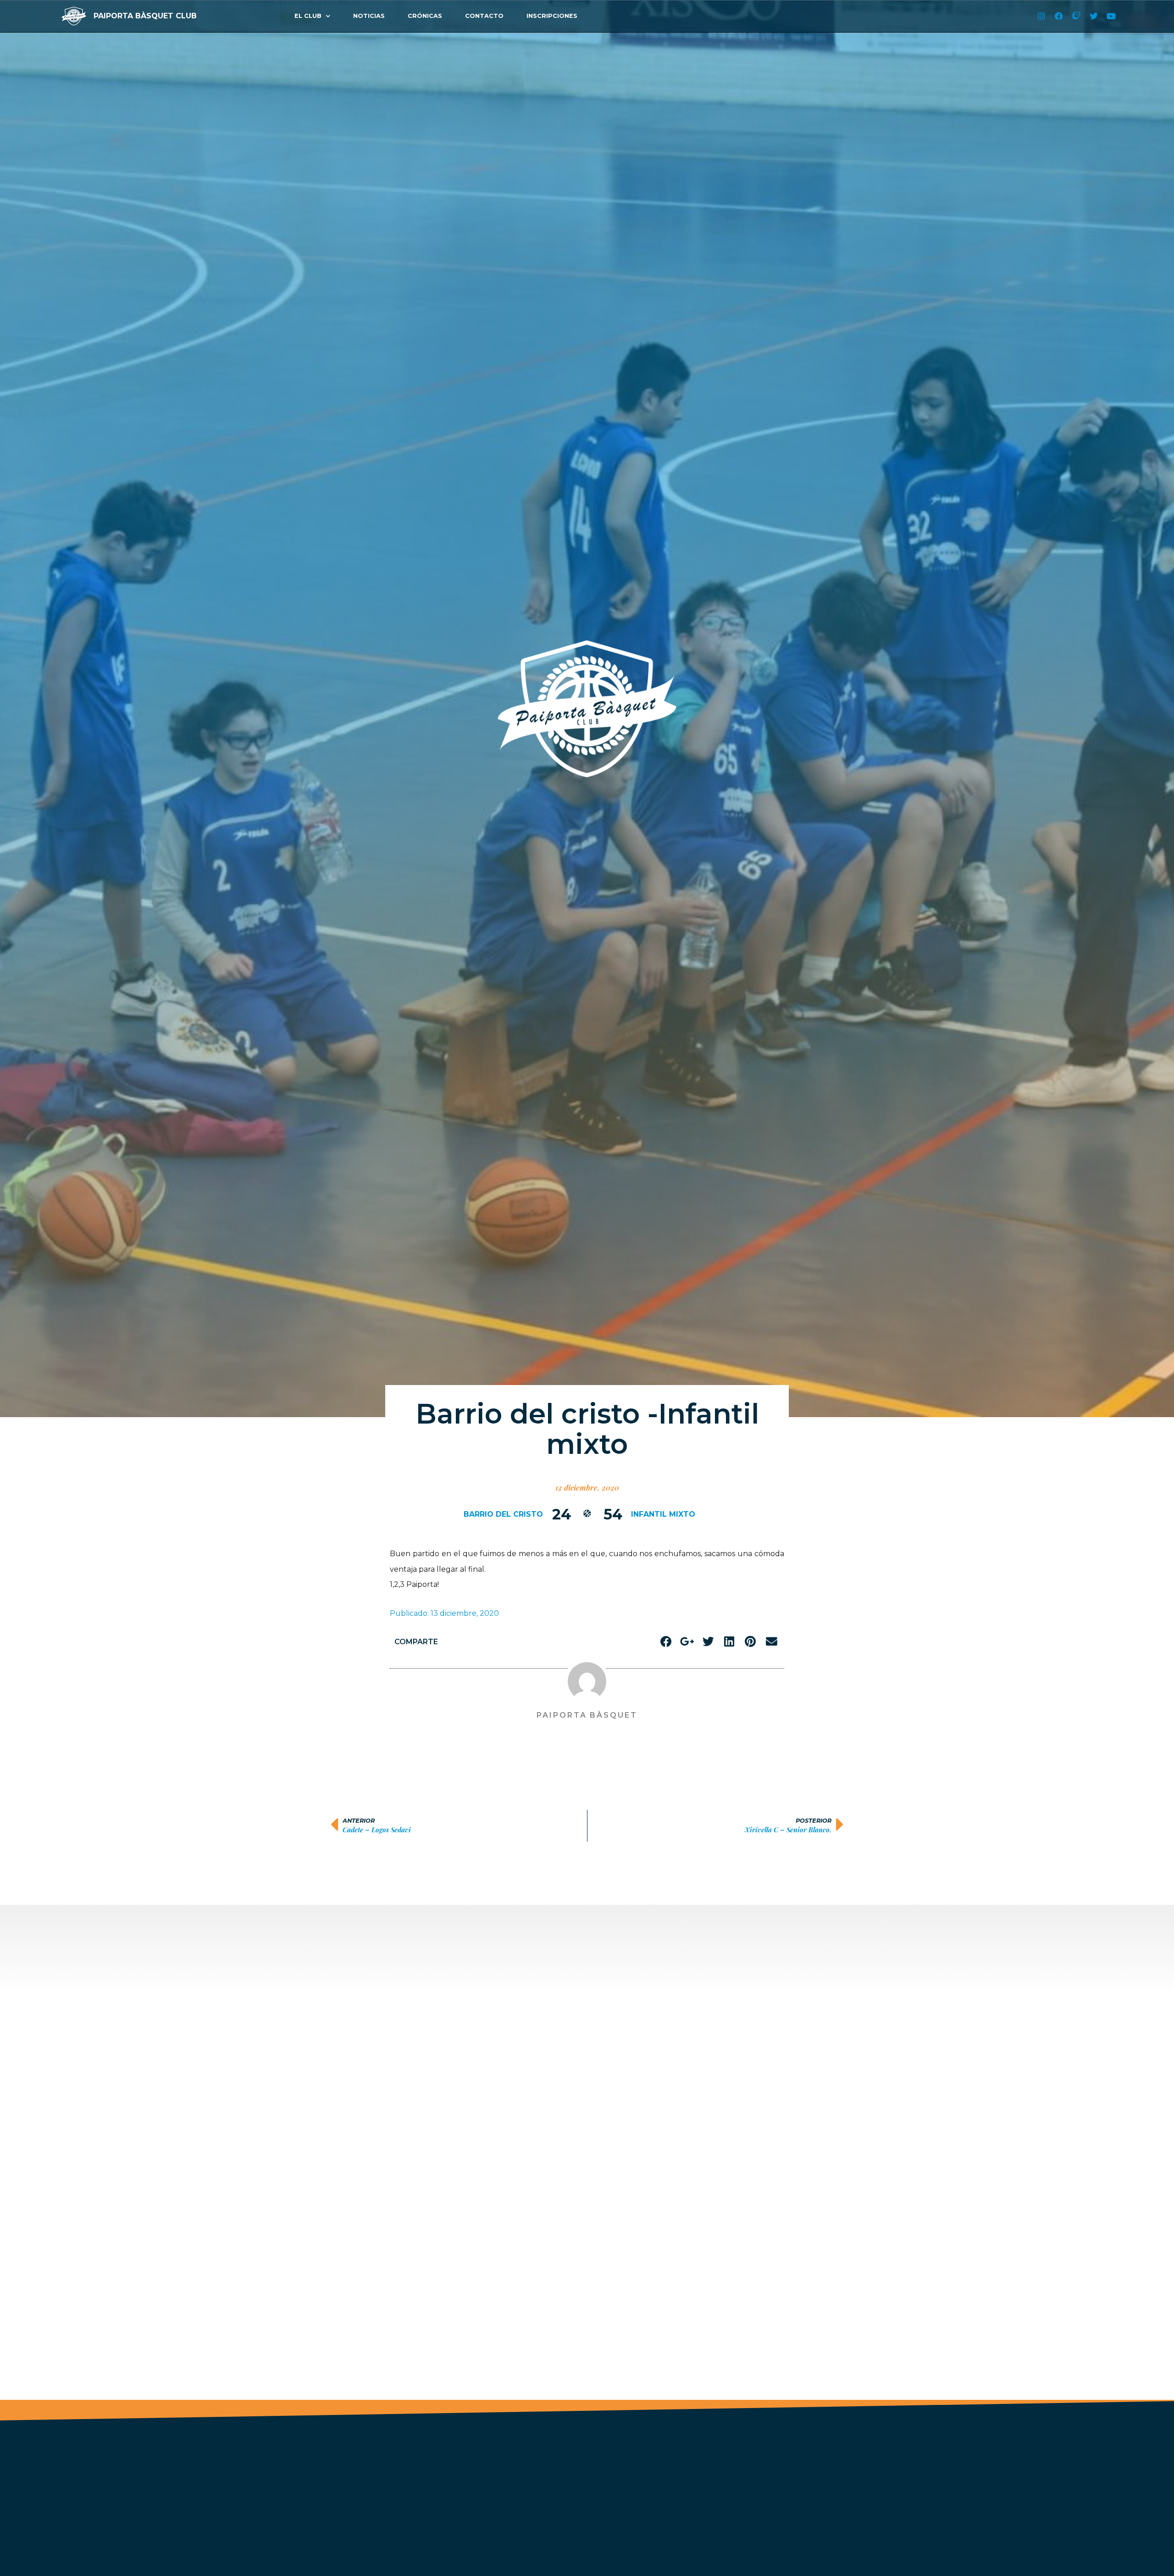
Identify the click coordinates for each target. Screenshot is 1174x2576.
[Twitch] (1076, 16)
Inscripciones (552, 16)
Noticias (369, 16)
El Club (308, 16)
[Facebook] (1059, 16)
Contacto (484, 16)
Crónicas (425, 16)
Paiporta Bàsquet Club (145, 16)
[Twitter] (1094, 16)
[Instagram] (1041, 16)
